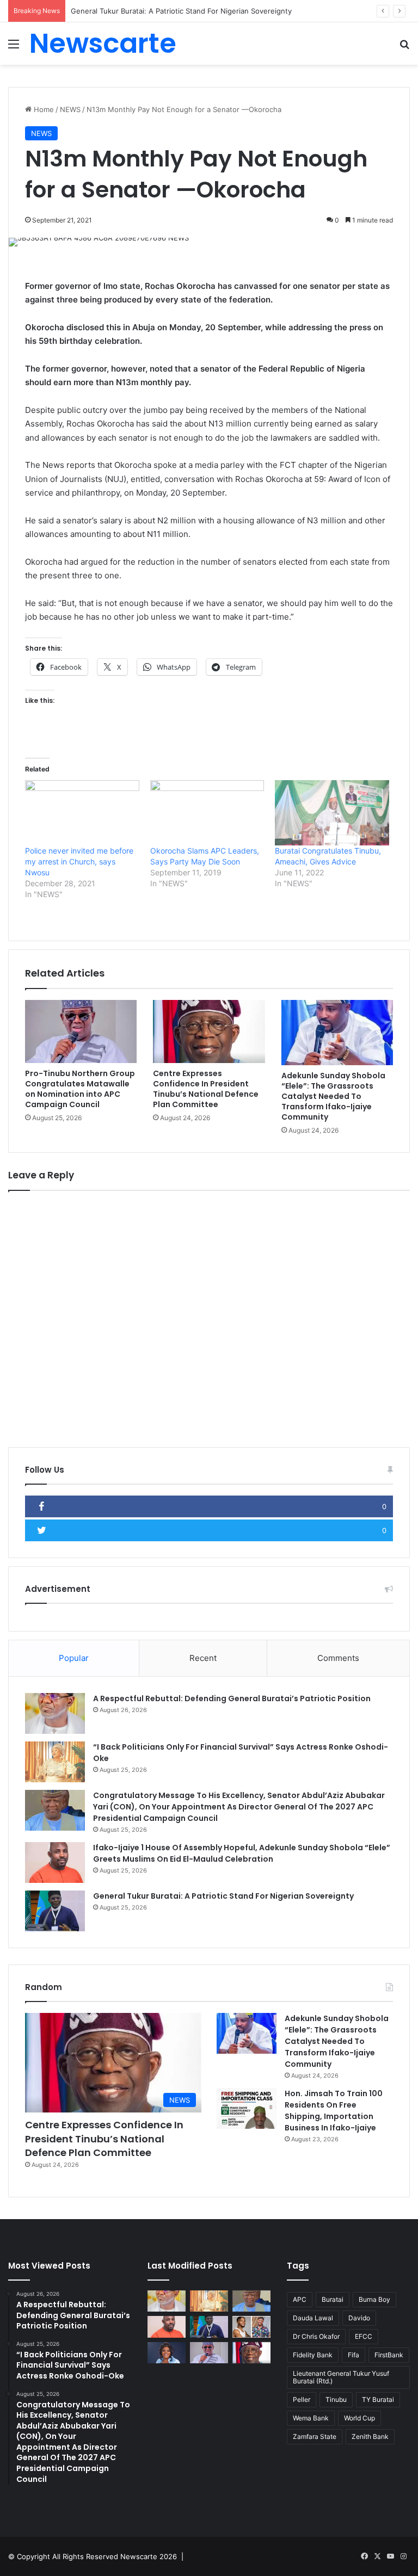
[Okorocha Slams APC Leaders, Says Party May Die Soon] (207, 813)
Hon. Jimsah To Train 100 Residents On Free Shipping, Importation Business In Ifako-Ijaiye (334, 2111)
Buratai (333, 2299)
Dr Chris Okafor (316, 2336)
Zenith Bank (370, 2436)
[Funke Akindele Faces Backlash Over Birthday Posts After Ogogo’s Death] (167, 2353)
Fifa (354, 2355)
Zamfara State (315, 2436)
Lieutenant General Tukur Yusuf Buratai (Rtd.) (341, 2377)
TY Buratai (378, 2399)
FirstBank (389, 2355)
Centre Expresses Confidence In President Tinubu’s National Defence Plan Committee (206, 1089)
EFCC (364, 2336)
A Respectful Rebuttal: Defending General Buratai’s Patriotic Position (232, 1698)
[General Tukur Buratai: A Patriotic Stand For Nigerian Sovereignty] (55, 1911)
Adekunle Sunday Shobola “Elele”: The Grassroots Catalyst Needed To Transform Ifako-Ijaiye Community (333, 1096)
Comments (338, 1658)
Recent (203, 1658)
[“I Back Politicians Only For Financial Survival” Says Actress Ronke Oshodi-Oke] (55, 1762)
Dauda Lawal (313, 2318)
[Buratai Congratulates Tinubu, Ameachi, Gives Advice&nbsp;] (332, 813)
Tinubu (336, 2399)
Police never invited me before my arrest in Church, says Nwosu (79, 861)
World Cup (359, 2418)
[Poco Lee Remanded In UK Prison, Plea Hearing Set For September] (251, 2327)
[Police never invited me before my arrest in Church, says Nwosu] (82, 813)
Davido (359, 2318)
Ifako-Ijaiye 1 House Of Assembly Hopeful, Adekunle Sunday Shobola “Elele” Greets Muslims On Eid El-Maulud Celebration (242, 1853)
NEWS (70, 109)
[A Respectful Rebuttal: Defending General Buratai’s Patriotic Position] (55, 1713)
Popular (74, 1658)
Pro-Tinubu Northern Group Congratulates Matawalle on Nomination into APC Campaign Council (80, 1089)
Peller (302, 2399)
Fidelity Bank (313, 2355)
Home (43, 109)
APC (300, 2299)
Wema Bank (311, 2418)
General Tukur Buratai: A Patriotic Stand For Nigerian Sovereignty (223, 1896)
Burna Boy (374, 2299)
